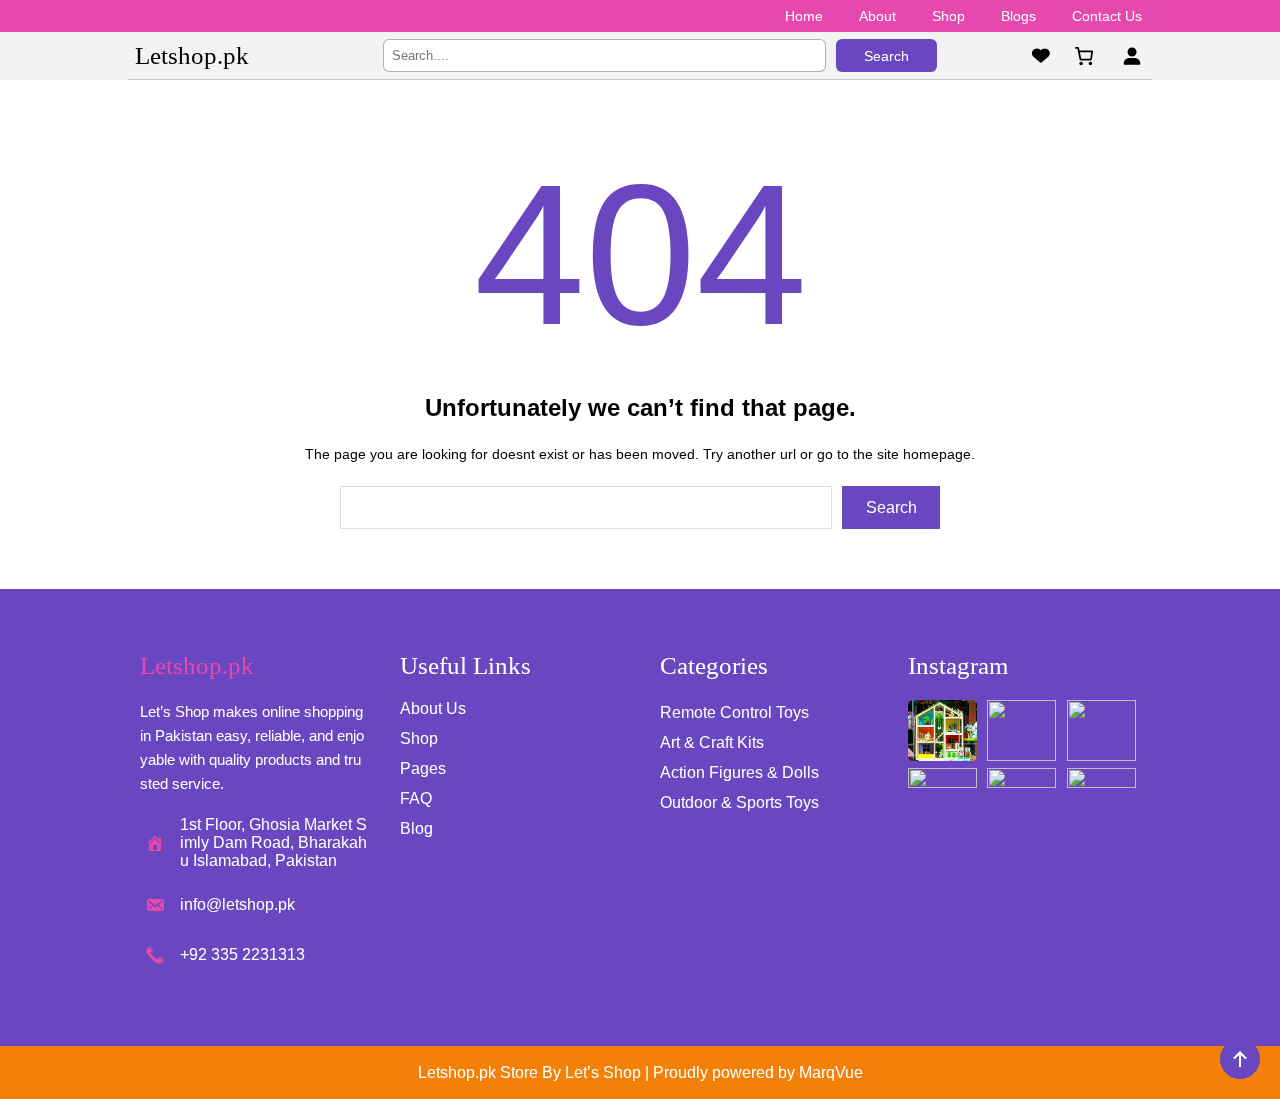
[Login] (1131, 55)
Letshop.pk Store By (491, 1072)
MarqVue (831, 1072)
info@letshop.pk (237, 904)
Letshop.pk (192, 55)
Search (886, 56)
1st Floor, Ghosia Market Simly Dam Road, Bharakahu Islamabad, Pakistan (273, 842)
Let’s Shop (603, 1072)
